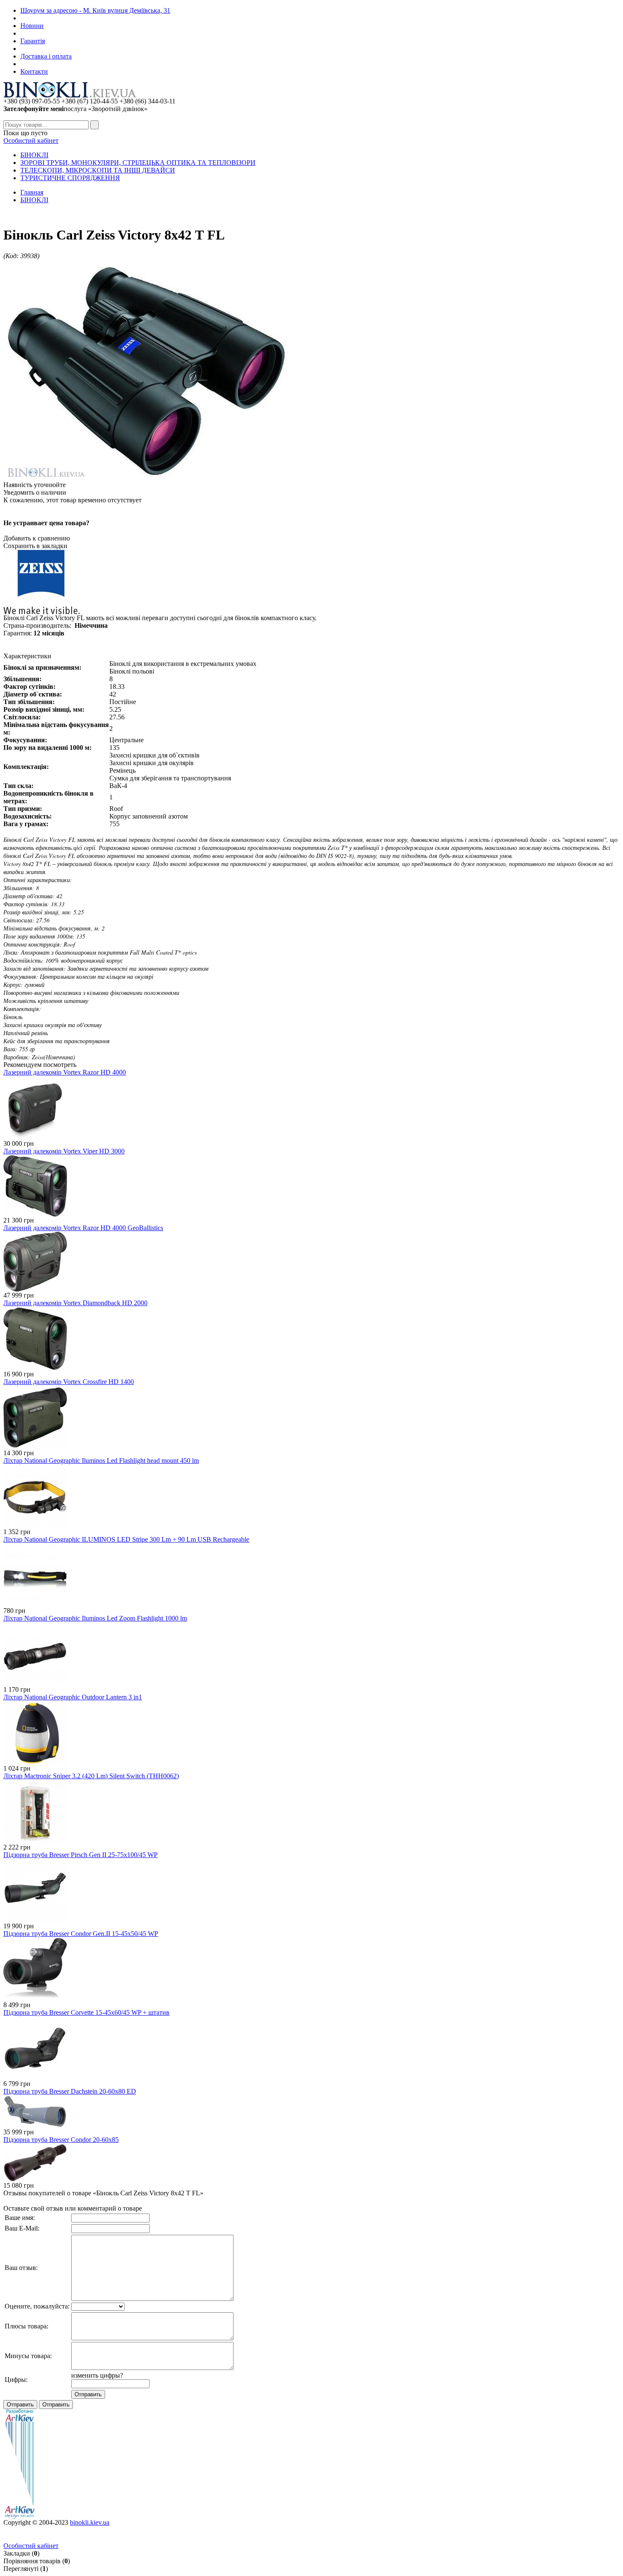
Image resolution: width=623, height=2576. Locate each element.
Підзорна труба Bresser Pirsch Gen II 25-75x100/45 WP (81, 1855)
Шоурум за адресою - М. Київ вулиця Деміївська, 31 (95, 10)
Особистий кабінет (31, 141)
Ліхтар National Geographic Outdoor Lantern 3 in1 (73, 1697)
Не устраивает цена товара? (46, 523)
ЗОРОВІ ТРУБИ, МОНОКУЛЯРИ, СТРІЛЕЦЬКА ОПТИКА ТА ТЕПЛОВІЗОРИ (138, 163)
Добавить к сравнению (37, 538)
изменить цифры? (97, 2375)
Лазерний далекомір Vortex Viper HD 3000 (64, 1151)
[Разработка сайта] (19, 2516)
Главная (32, 192)
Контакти (34, 71)
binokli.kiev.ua (90, 2522)
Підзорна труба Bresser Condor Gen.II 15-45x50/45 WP (81, 1934)
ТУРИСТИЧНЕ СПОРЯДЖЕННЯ (70, 178)
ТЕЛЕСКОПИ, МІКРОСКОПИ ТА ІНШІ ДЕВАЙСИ (98, 170)
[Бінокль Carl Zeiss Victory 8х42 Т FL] (147, 479)
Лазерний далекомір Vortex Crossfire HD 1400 (69, 1382)
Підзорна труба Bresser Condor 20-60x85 (61, 2140)
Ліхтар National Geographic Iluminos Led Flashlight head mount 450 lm (101, 1461)
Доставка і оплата (46, 56)
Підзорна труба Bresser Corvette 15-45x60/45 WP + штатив (86, 2012)
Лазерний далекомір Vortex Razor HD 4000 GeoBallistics (83, 1228)
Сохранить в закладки (35, 546)
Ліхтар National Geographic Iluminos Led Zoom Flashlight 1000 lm (95, 1618)
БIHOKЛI (34, 155)
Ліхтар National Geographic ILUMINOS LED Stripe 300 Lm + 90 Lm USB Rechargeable (126, 1539)
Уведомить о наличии (35, 492)
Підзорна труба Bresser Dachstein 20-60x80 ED (70, 2091)
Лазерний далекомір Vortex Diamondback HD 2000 (75, 1303)
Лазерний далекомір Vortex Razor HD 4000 (65, 1072)
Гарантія (33, 41)
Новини (32, 26)
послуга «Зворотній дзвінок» (75, 109)
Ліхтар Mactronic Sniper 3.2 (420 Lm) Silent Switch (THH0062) (91, 1776)
